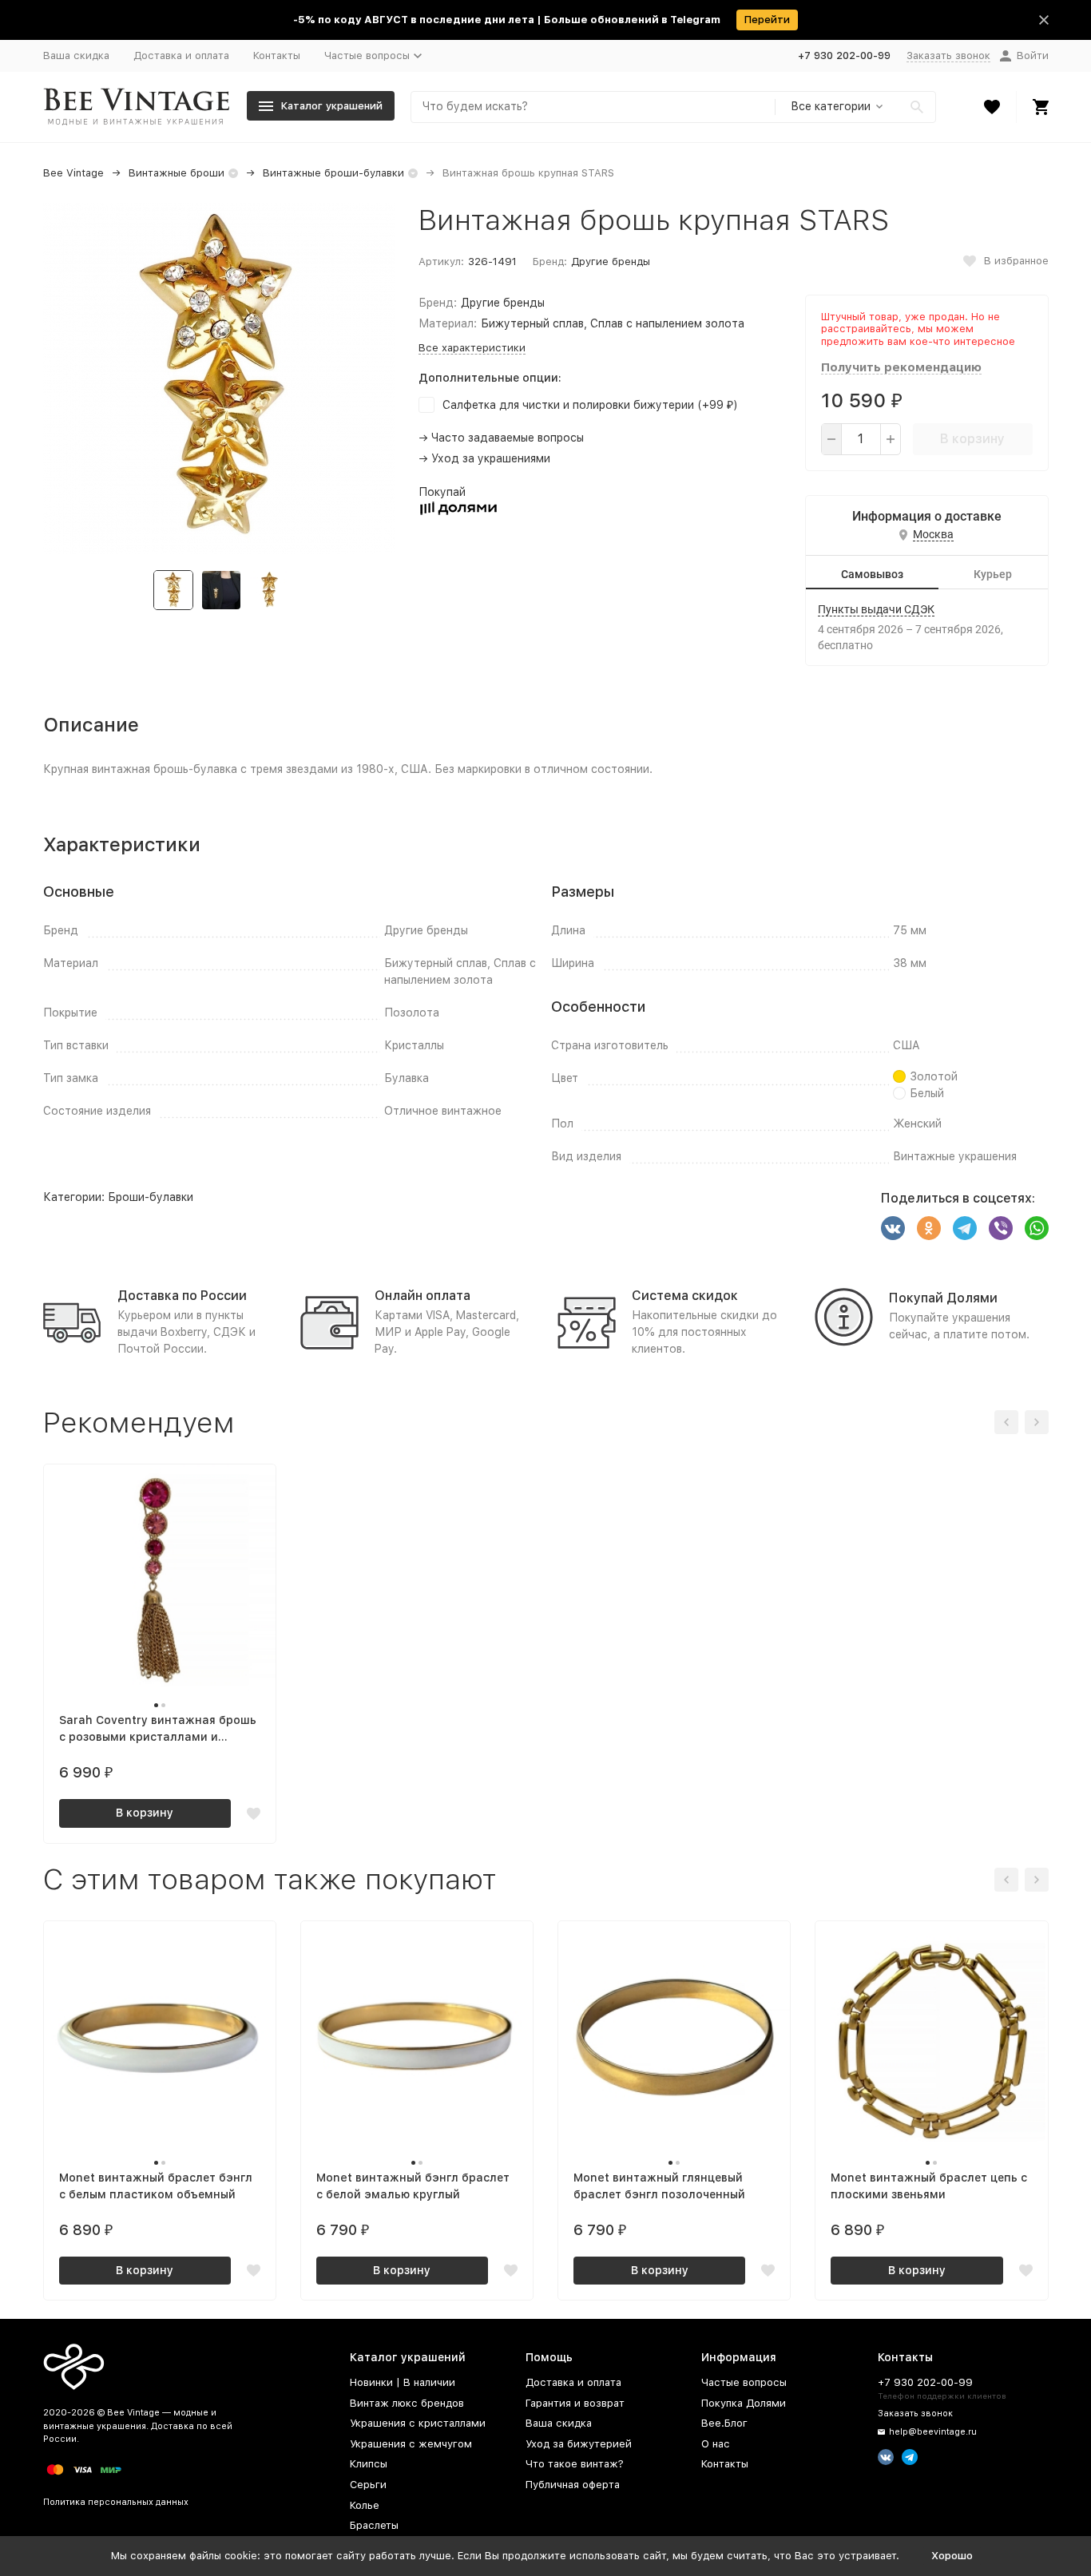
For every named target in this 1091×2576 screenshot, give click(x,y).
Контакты (277, 55)
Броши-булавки (151, 1197)
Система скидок (685, 1296)
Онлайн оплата (423, 1296)
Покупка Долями (744, 2403)
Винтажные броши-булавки (333, 173)
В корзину (972, 439)
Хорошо (952, 2556)
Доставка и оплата (181, 55)
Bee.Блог (724, 2423)
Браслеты (374, 2525)
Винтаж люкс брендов (407, 2403)
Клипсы (369, 2464)
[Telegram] (965, 1228)
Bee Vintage (73, 173)
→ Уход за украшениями (484, 458)
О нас (716, 2444)
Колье (365, 2505)
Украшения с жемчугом (411, 2444)
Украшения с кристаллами (418, 2423)
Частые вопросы (744, 2382)
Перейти (767, 20)
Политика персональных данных (116, 2502)
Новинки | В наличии (403, 2382)
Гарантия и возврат (575, 2403)
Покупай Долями (943, 1298)
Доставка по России (182, 1296)
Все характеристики (472, 348)
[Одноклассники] (929, 1228)
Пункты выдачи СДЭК (876, 609)
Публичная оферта (573, 2485)
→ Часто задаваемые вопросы (501, 438)
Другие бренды (611, 262)
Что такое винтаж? (575, 2464)
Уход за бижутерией (579, 2444)
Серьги (368, 2485)
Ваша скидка (76, 55)
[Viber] (1001, 1228)
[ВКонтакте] (893, 1228)
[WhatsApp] (1037, 1228)
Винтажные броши (177, 173)
